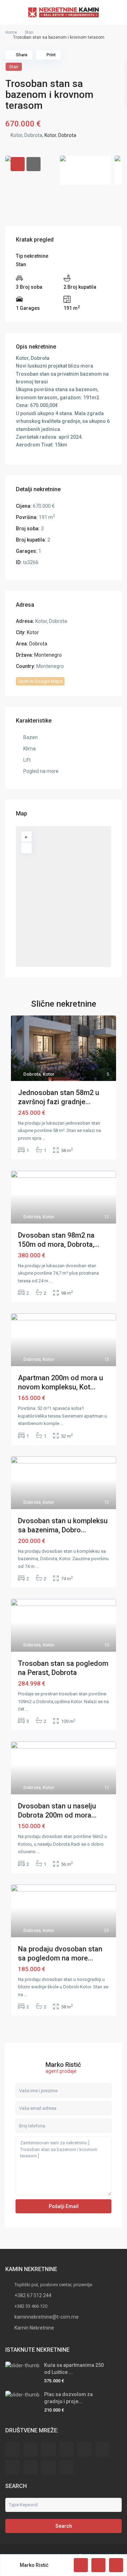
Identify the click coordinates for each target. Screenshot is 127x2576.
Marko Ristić (63, 2065)
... (44, 1138)
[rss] (31, 2449)
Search (64, 2526)
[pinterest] (31, 2467)
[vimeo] (66, 2467)
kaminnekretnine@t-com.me (47, 2317)
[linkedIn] (102, 2449)
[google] (84, 2449)
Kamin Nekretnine (34, 2328)
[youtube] (49, 2467)
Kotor (50, 135)
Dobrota (67, 135)
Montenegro (48, 655)
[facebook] (13, 2449)
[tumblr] (13, 2467)
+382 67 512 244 (33, 2295)
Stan (29, 32)
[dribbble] (66, 2449)
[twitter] (49, 2449)
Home (11, 32)
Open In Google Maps (40, 681)
